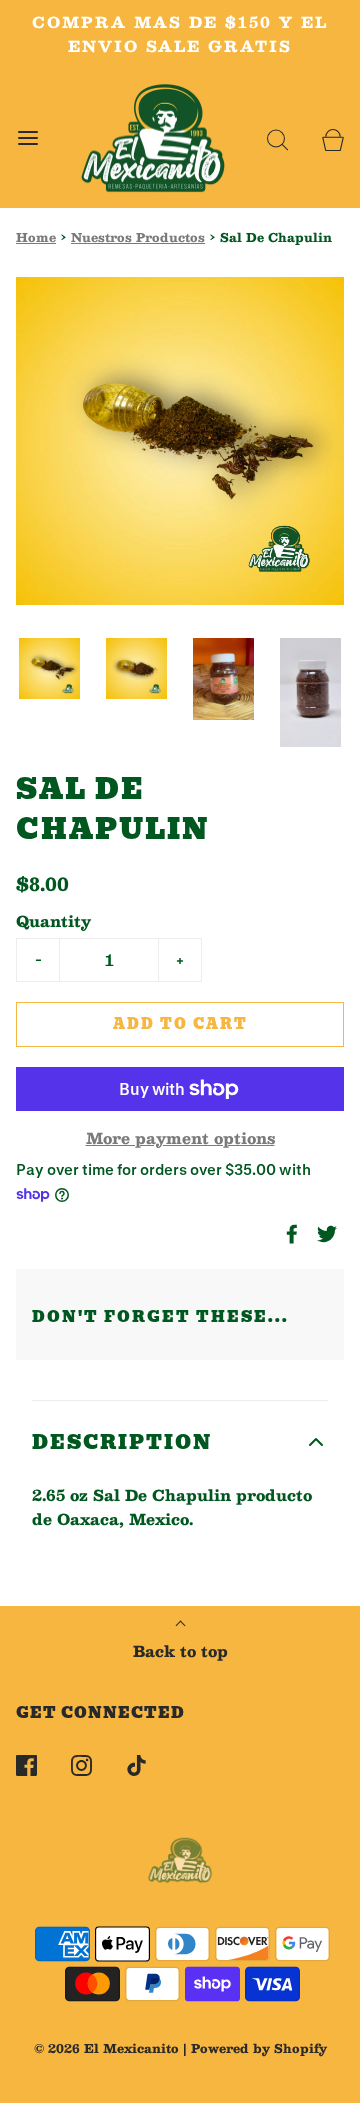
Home (36, 237)
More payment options (180, 1138)
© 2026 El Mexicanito (106, 2048)
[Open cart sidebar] (332, 138)
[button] (49, 668)
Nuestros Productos (138, 237)
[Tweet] (324, 1234)
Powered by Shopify (259, 2048)
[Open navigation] (27, 138)
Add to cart (180, 1024)
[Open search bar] (277, 138)
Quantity (53, 921)
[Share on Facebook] (289, 1234)
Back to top (180, 1650)
